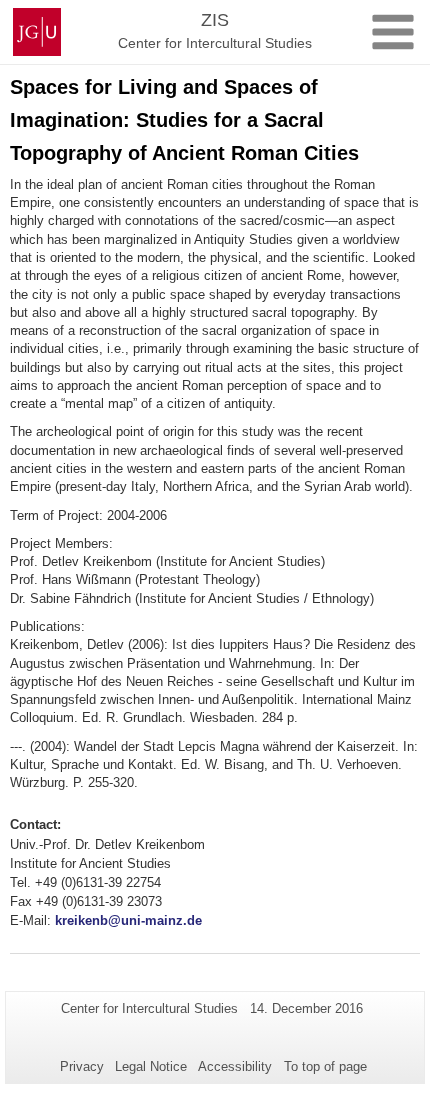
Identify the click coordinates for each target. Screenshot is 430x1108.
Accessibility (235, 1066)
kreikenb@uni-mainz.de (128, 920)
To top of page (325, 1066)
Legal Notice (151, 1066)
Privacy (82, 1066)
